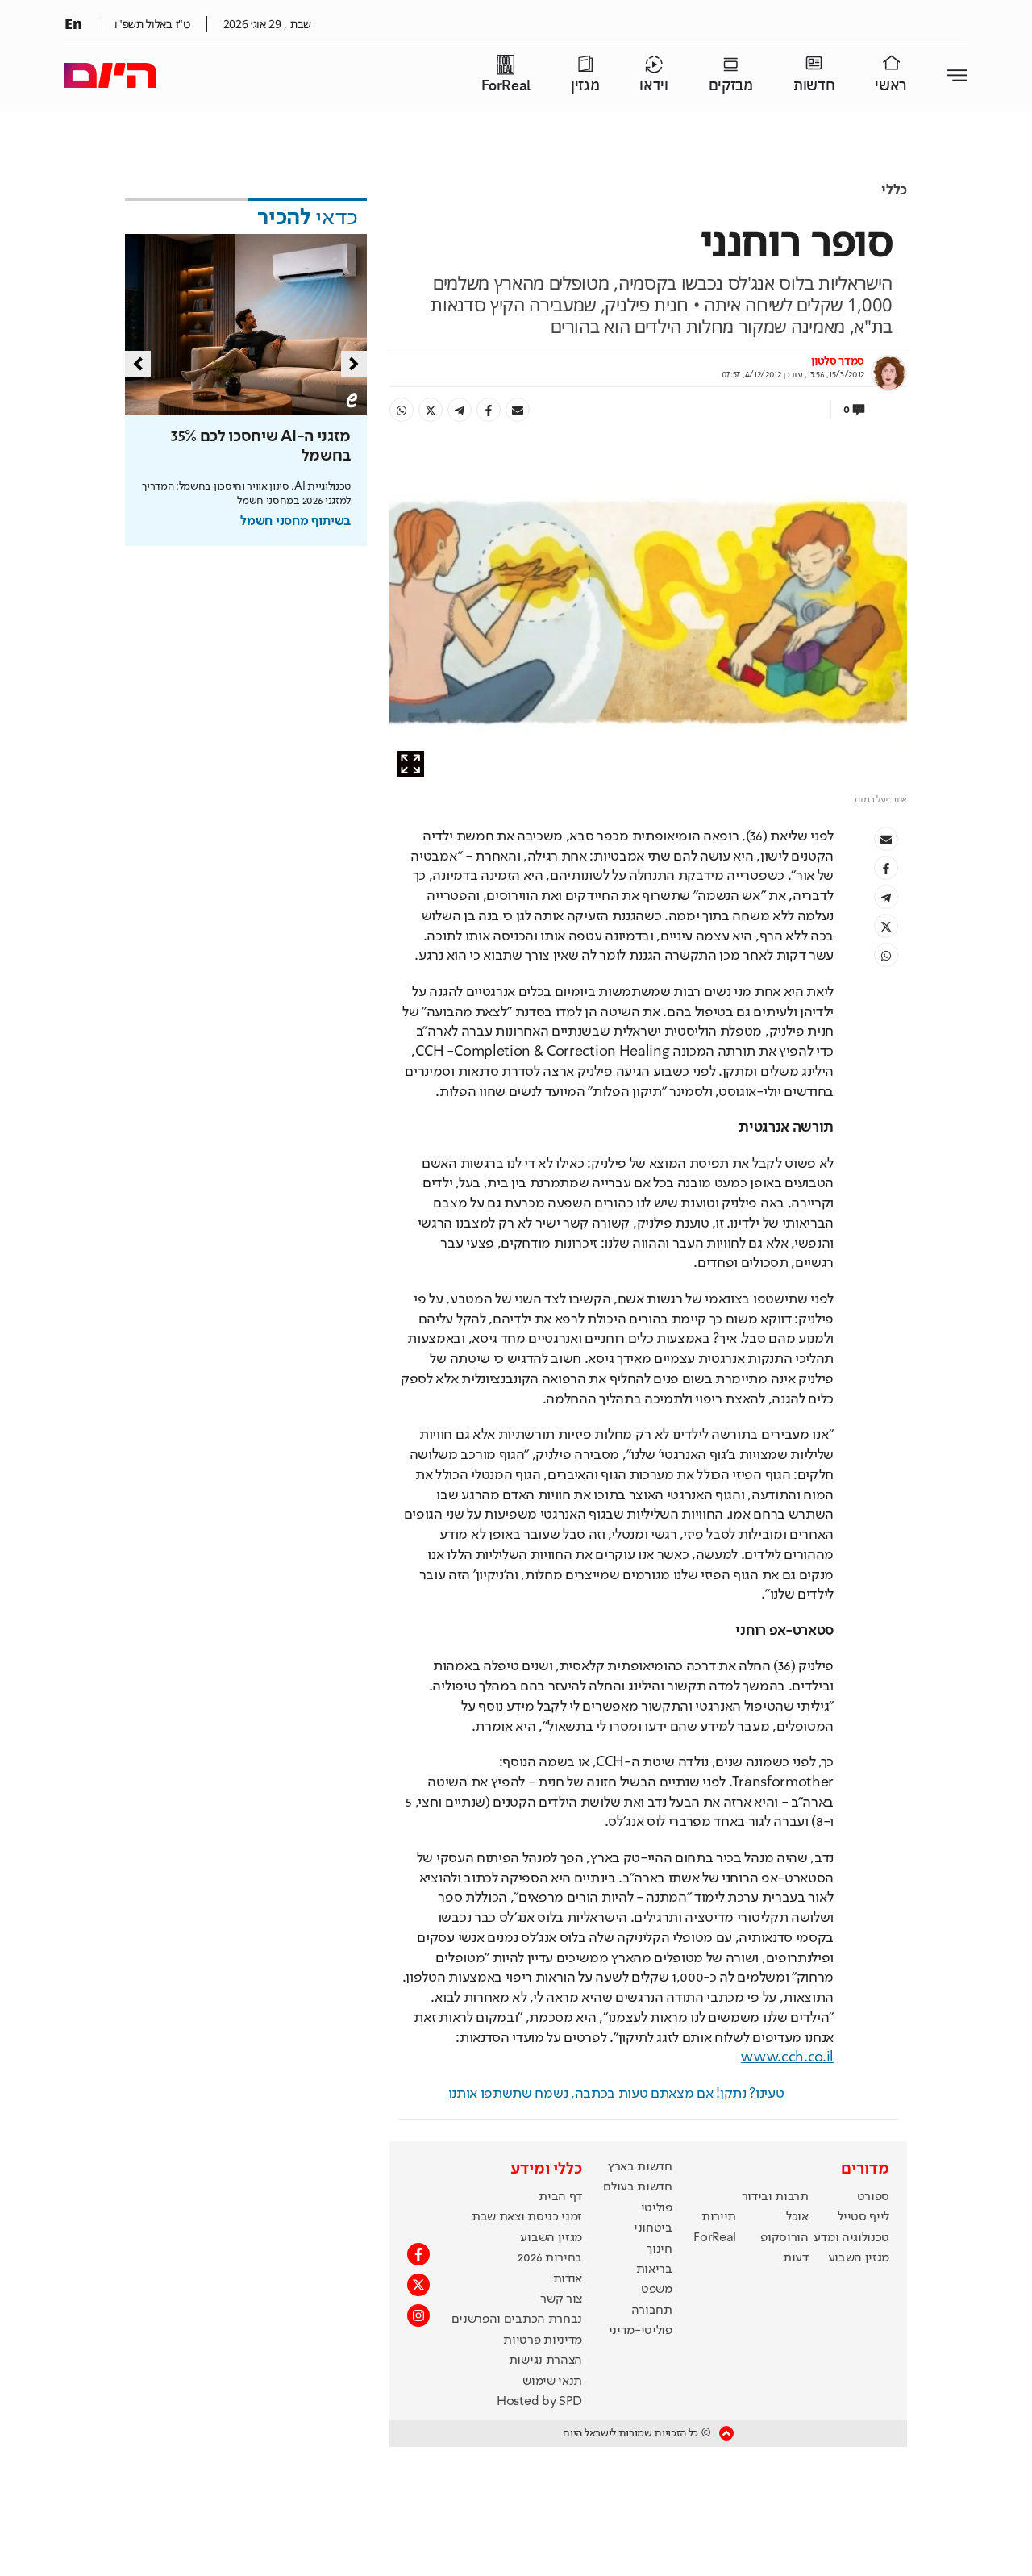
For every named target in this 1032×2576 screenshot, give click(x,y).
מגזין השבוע (859, 2258)
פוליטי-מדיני (641, 2331)
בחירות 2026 (550, 2258)
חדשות (814, 86)
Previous (138, 364)
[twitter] (431, 410)
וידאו (653, 86)
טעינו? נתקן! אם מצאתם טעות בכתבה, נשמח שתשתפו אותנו (616, 2094)
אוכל (797, 2217)
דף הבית (560, 2197)
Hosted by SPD (539, 2402)
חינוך (659, 2249)
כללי (894, 190)
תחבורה (652, 2311)
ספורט (873, 2197)
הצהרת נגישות (545, 2361)
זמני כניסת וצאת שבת (527, 2217)
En (73, 23)
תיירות (719, 2217)
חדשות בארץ (640, 2167)
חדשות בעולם (637, 2187)
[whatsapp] (402, 410)
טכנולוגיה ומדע (851, 2238)
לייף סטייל (863, 2217)
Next (354, 364)
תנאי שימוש (552, 2382)
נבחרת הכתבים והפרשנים (517, 2320)
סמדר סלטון (838, 361)
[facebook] (489, 410)
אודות (568, 2279)
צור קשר (561, 2299)
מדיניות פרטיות (543, 2340)
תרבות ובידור (775, 2197)
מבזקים (731, 86)
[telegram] (460, 410)
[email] (518, 410)
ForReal (506, 86)
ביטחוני (653, 2228)
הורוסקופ (784, 2238)
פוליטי (657, 2208)
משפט (657, 2290)
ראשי (891, 86)
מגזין (585, 86)
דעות (796, 2258)
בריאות (654, 2270)
